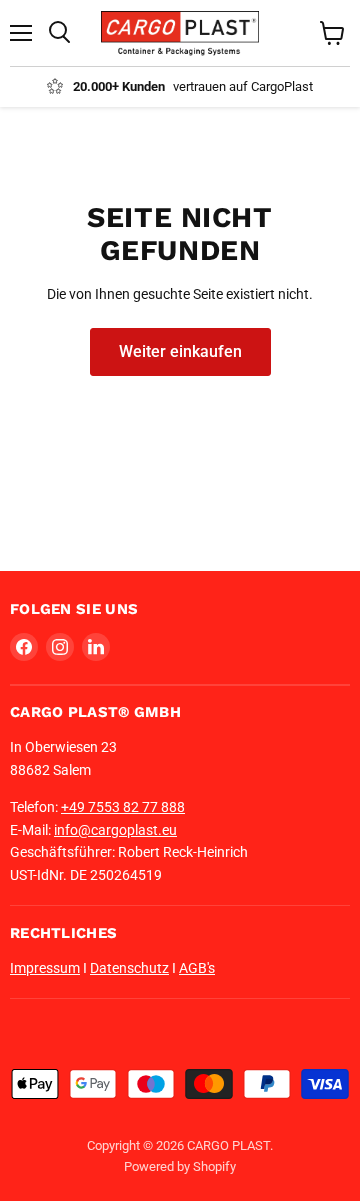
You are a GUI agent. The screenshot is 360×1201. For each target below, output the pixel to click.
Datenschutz (129, 968)
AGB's (197, 968)
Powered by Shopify (180, 1166)
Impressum (45, 968)
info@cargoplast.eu (115, 830)
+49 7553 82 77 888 (123, 807)
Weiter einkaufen (180, 351)
